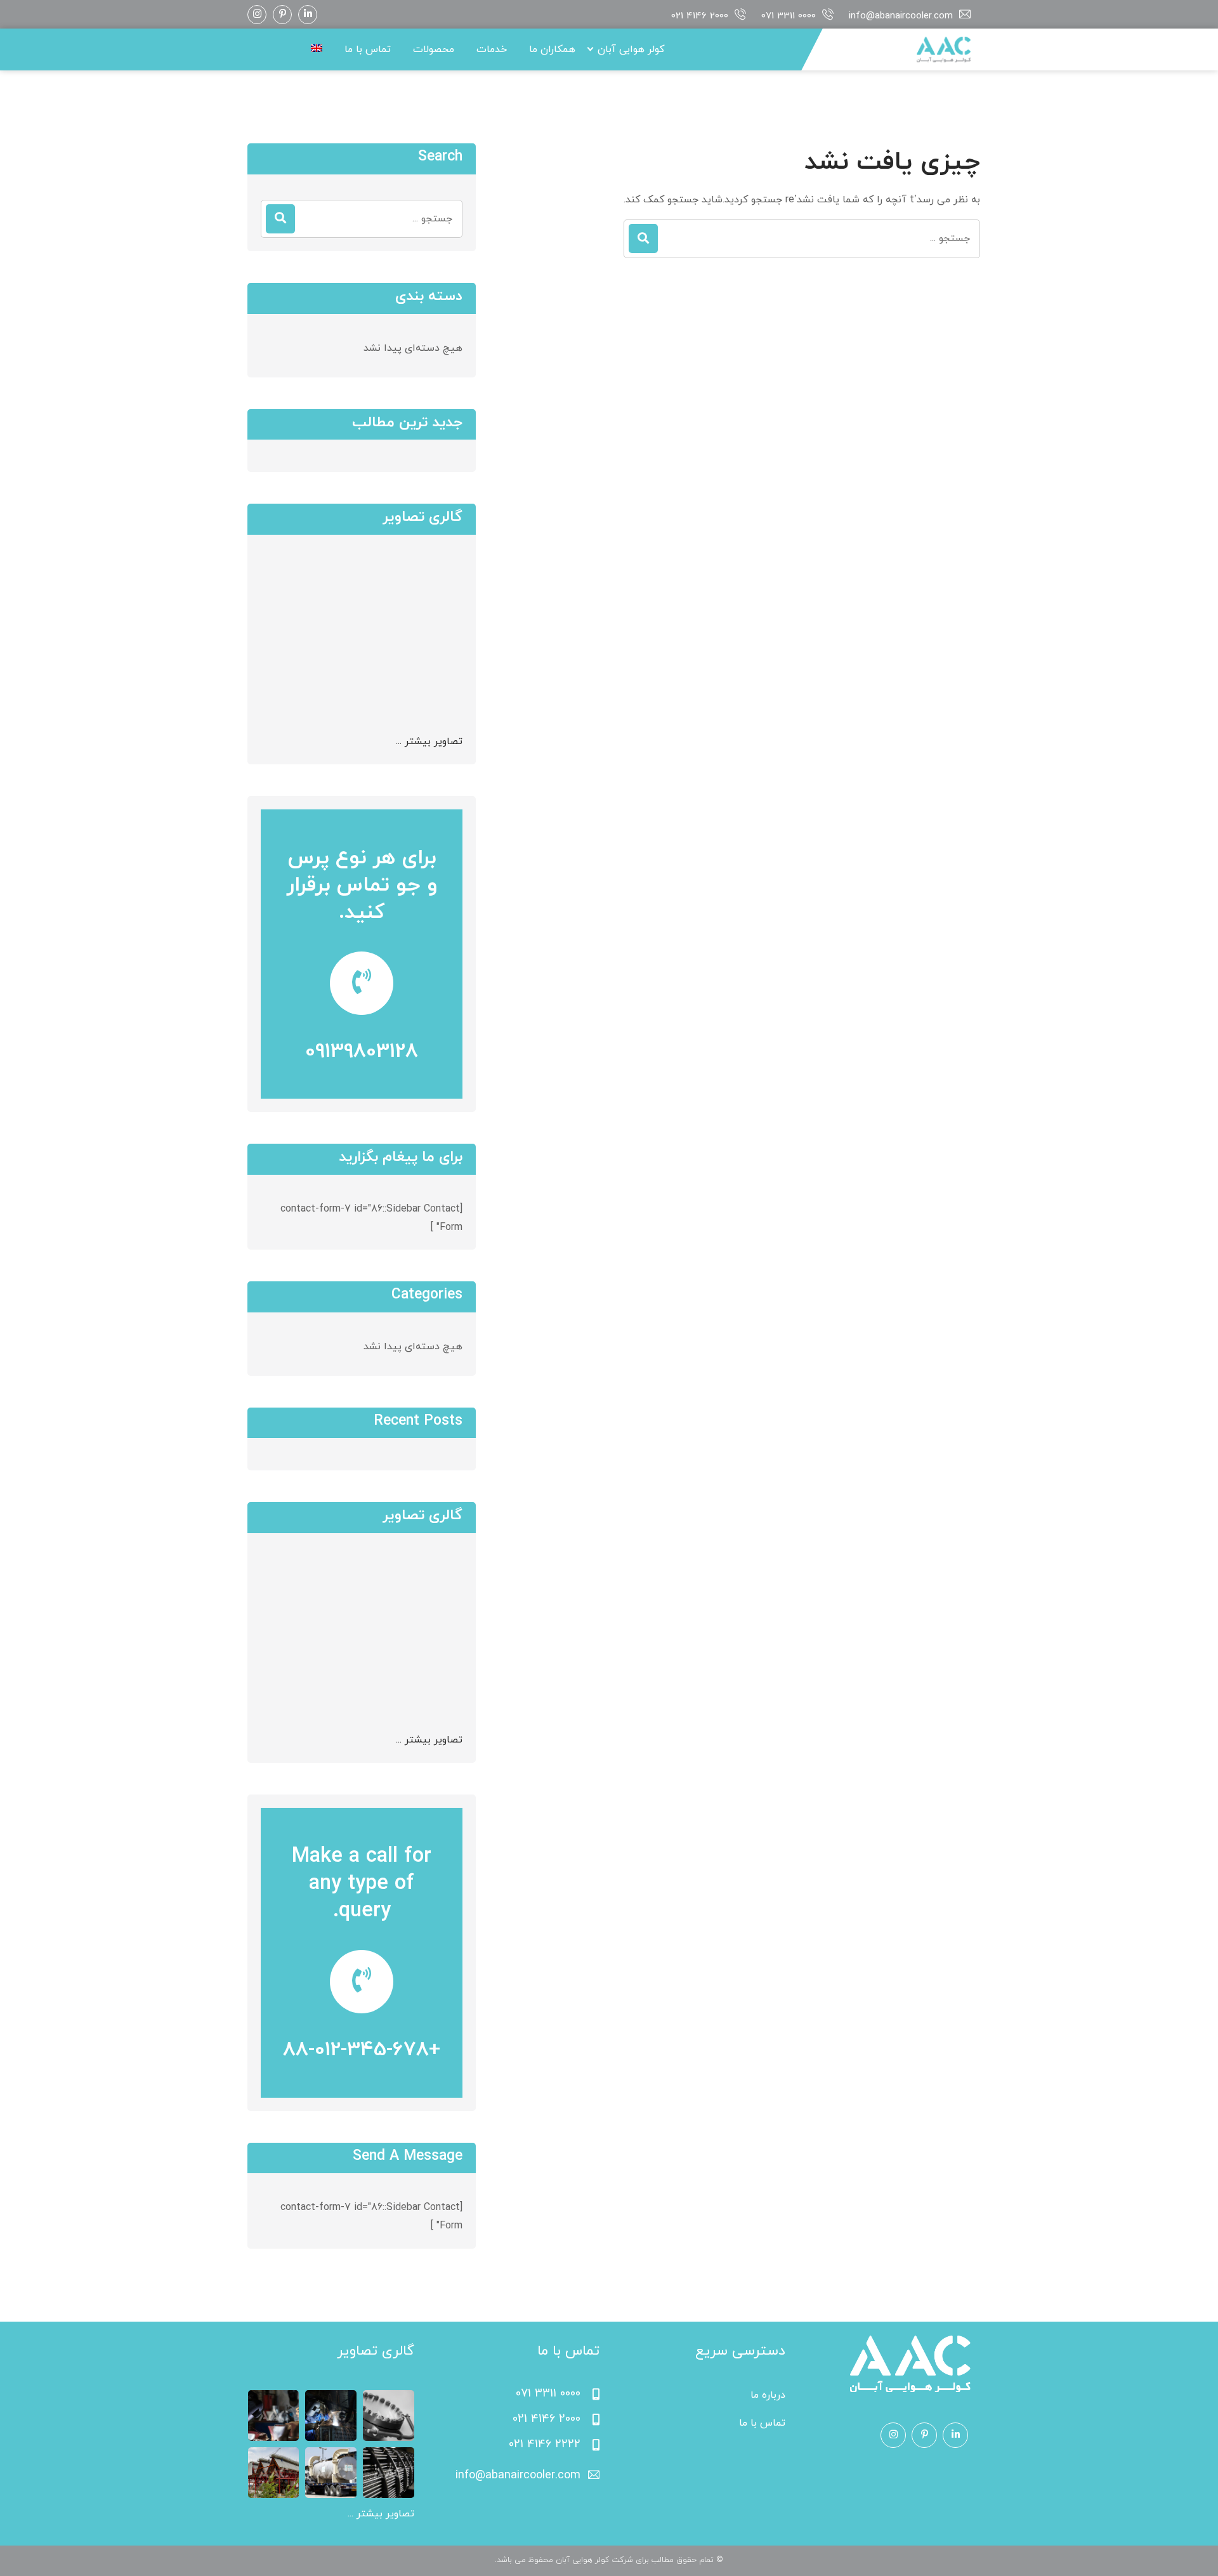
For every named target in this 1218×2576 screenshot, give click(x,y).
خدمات (492, 49)
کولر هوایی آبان (631, 49)
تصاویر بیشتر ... (429, 742)
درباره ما (768, 2395)
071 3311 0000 (789, 16)
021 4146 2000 (700, 16)
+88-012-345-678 (362, 2050)
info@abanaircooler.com (901, 16)
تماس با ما (368, 49)
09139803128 (362, 1052)
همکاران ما (552, 49)
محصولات (434, 49)
